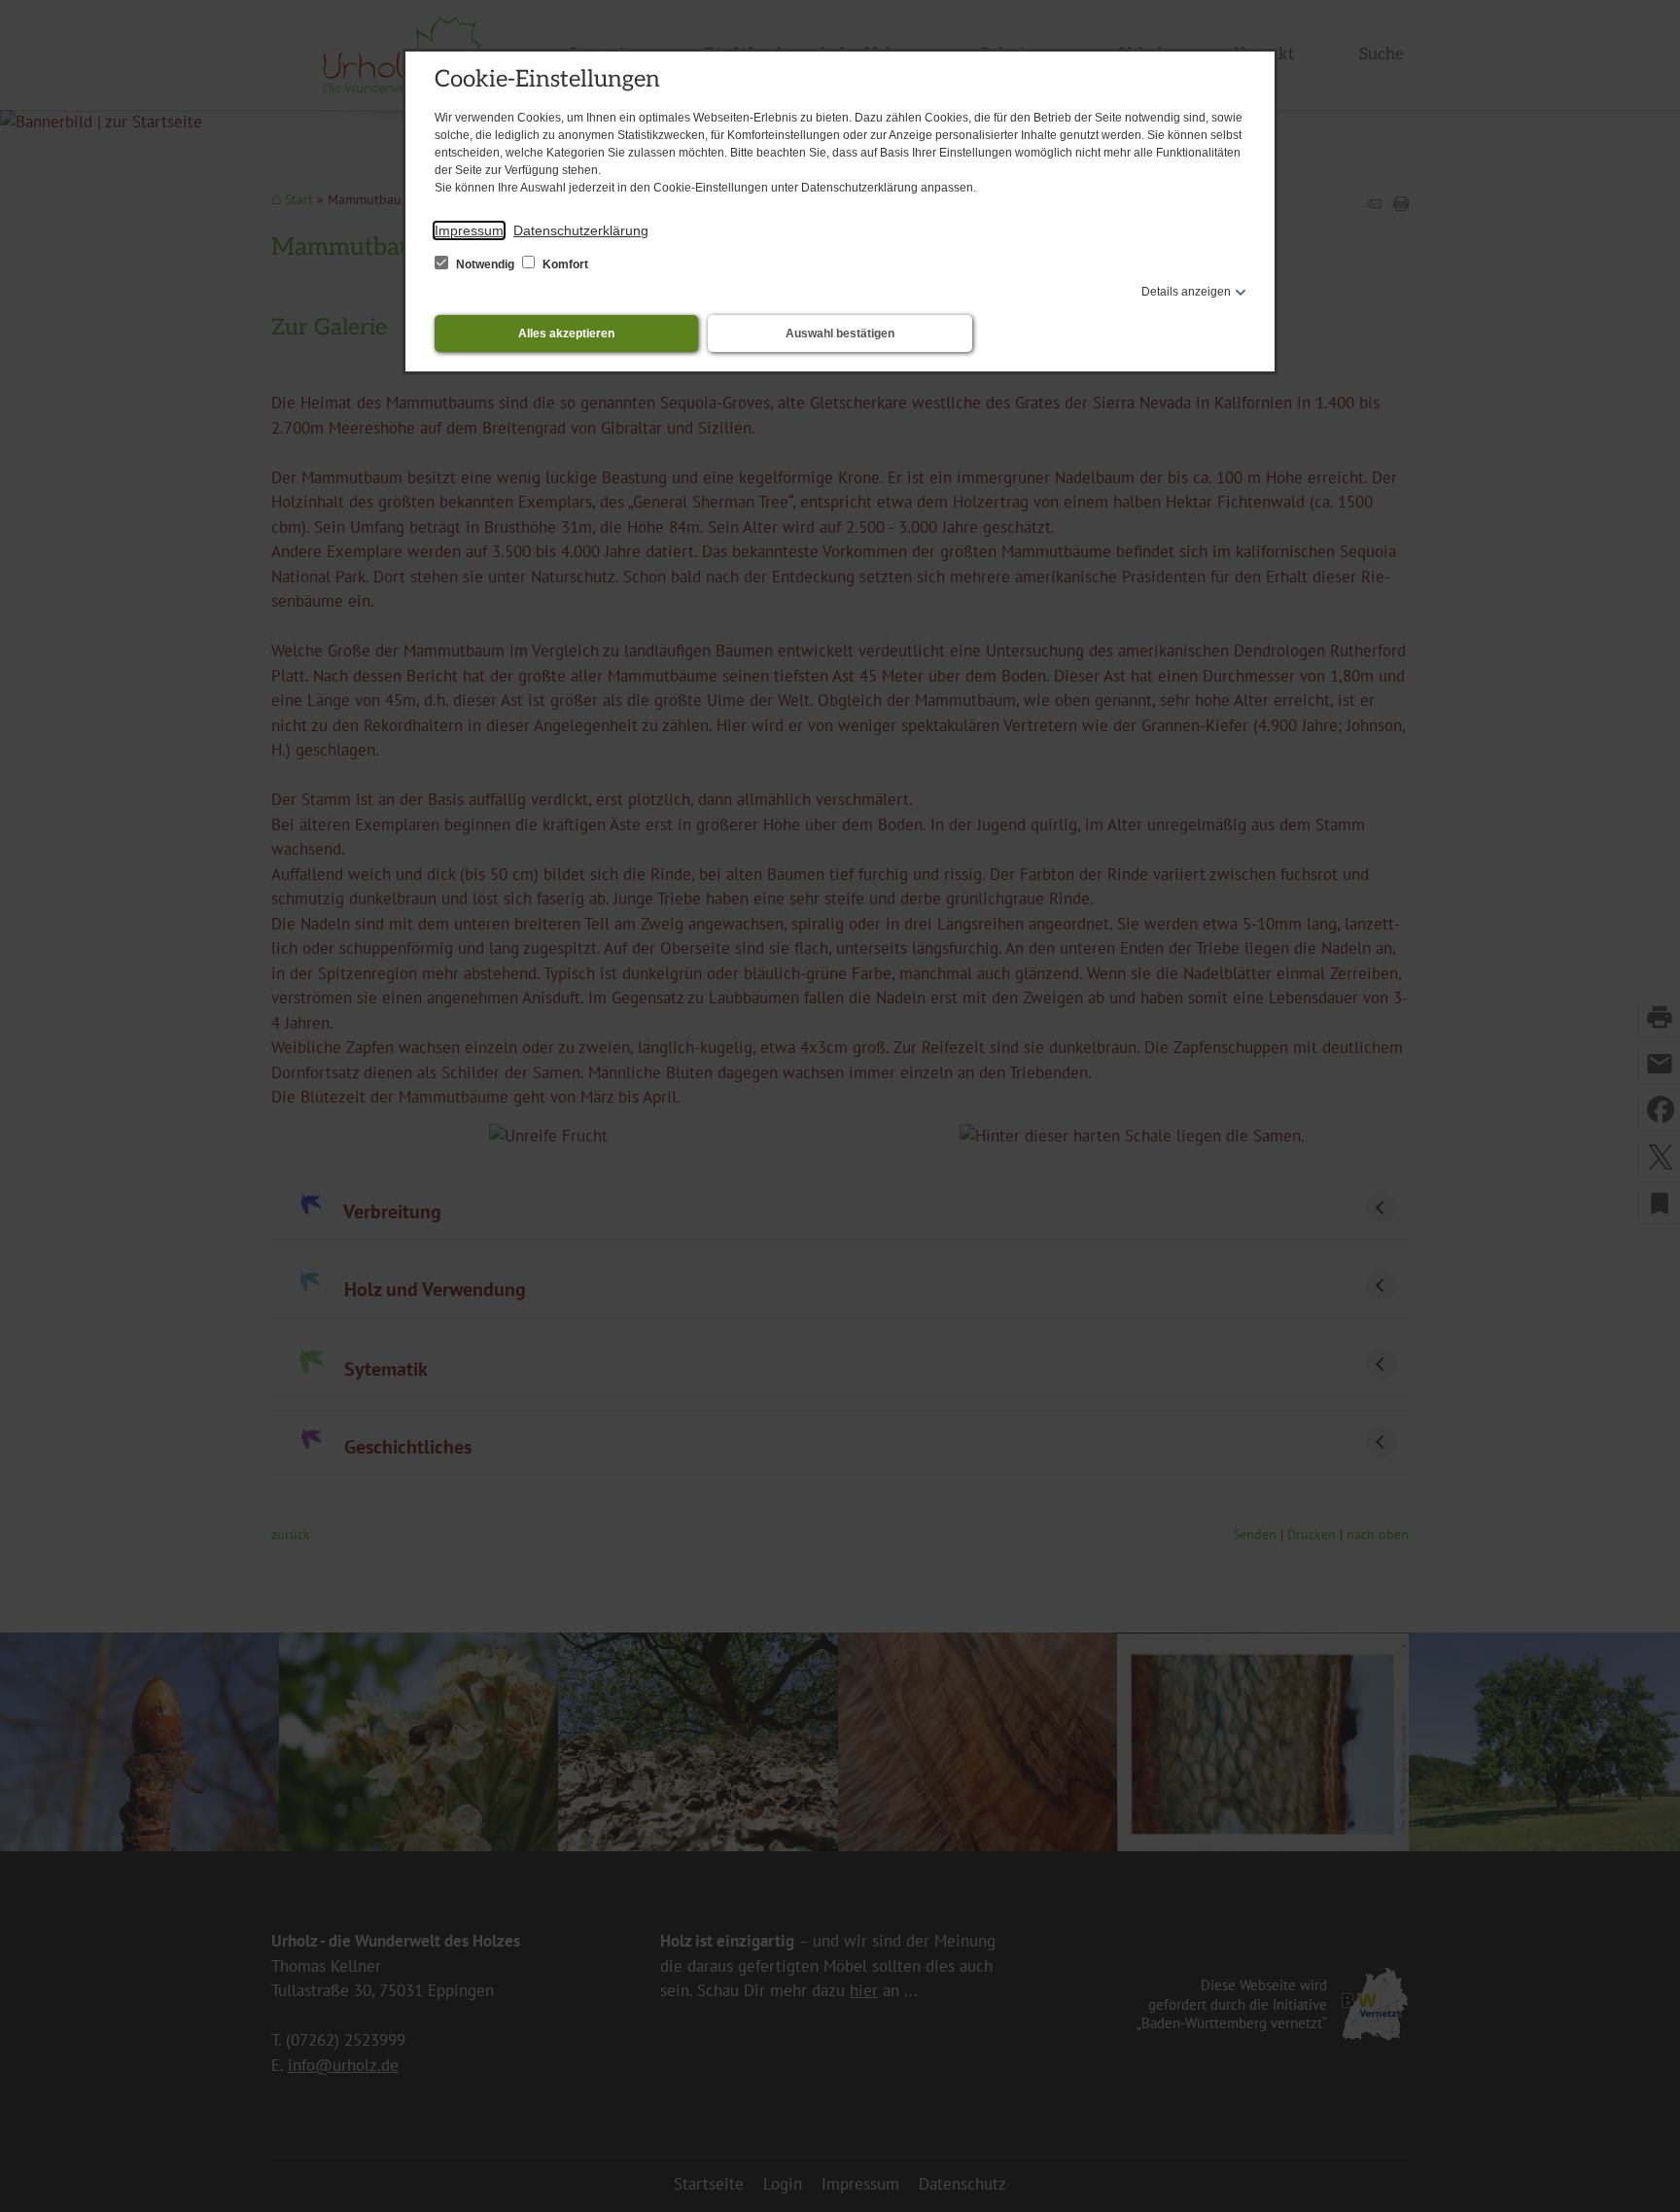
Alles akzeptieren (566, 334)
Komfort (564, 264)
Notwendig (485, 264)
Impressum (469, 230)
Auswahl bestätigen (840, 334)
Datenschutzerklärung (581, 230)
